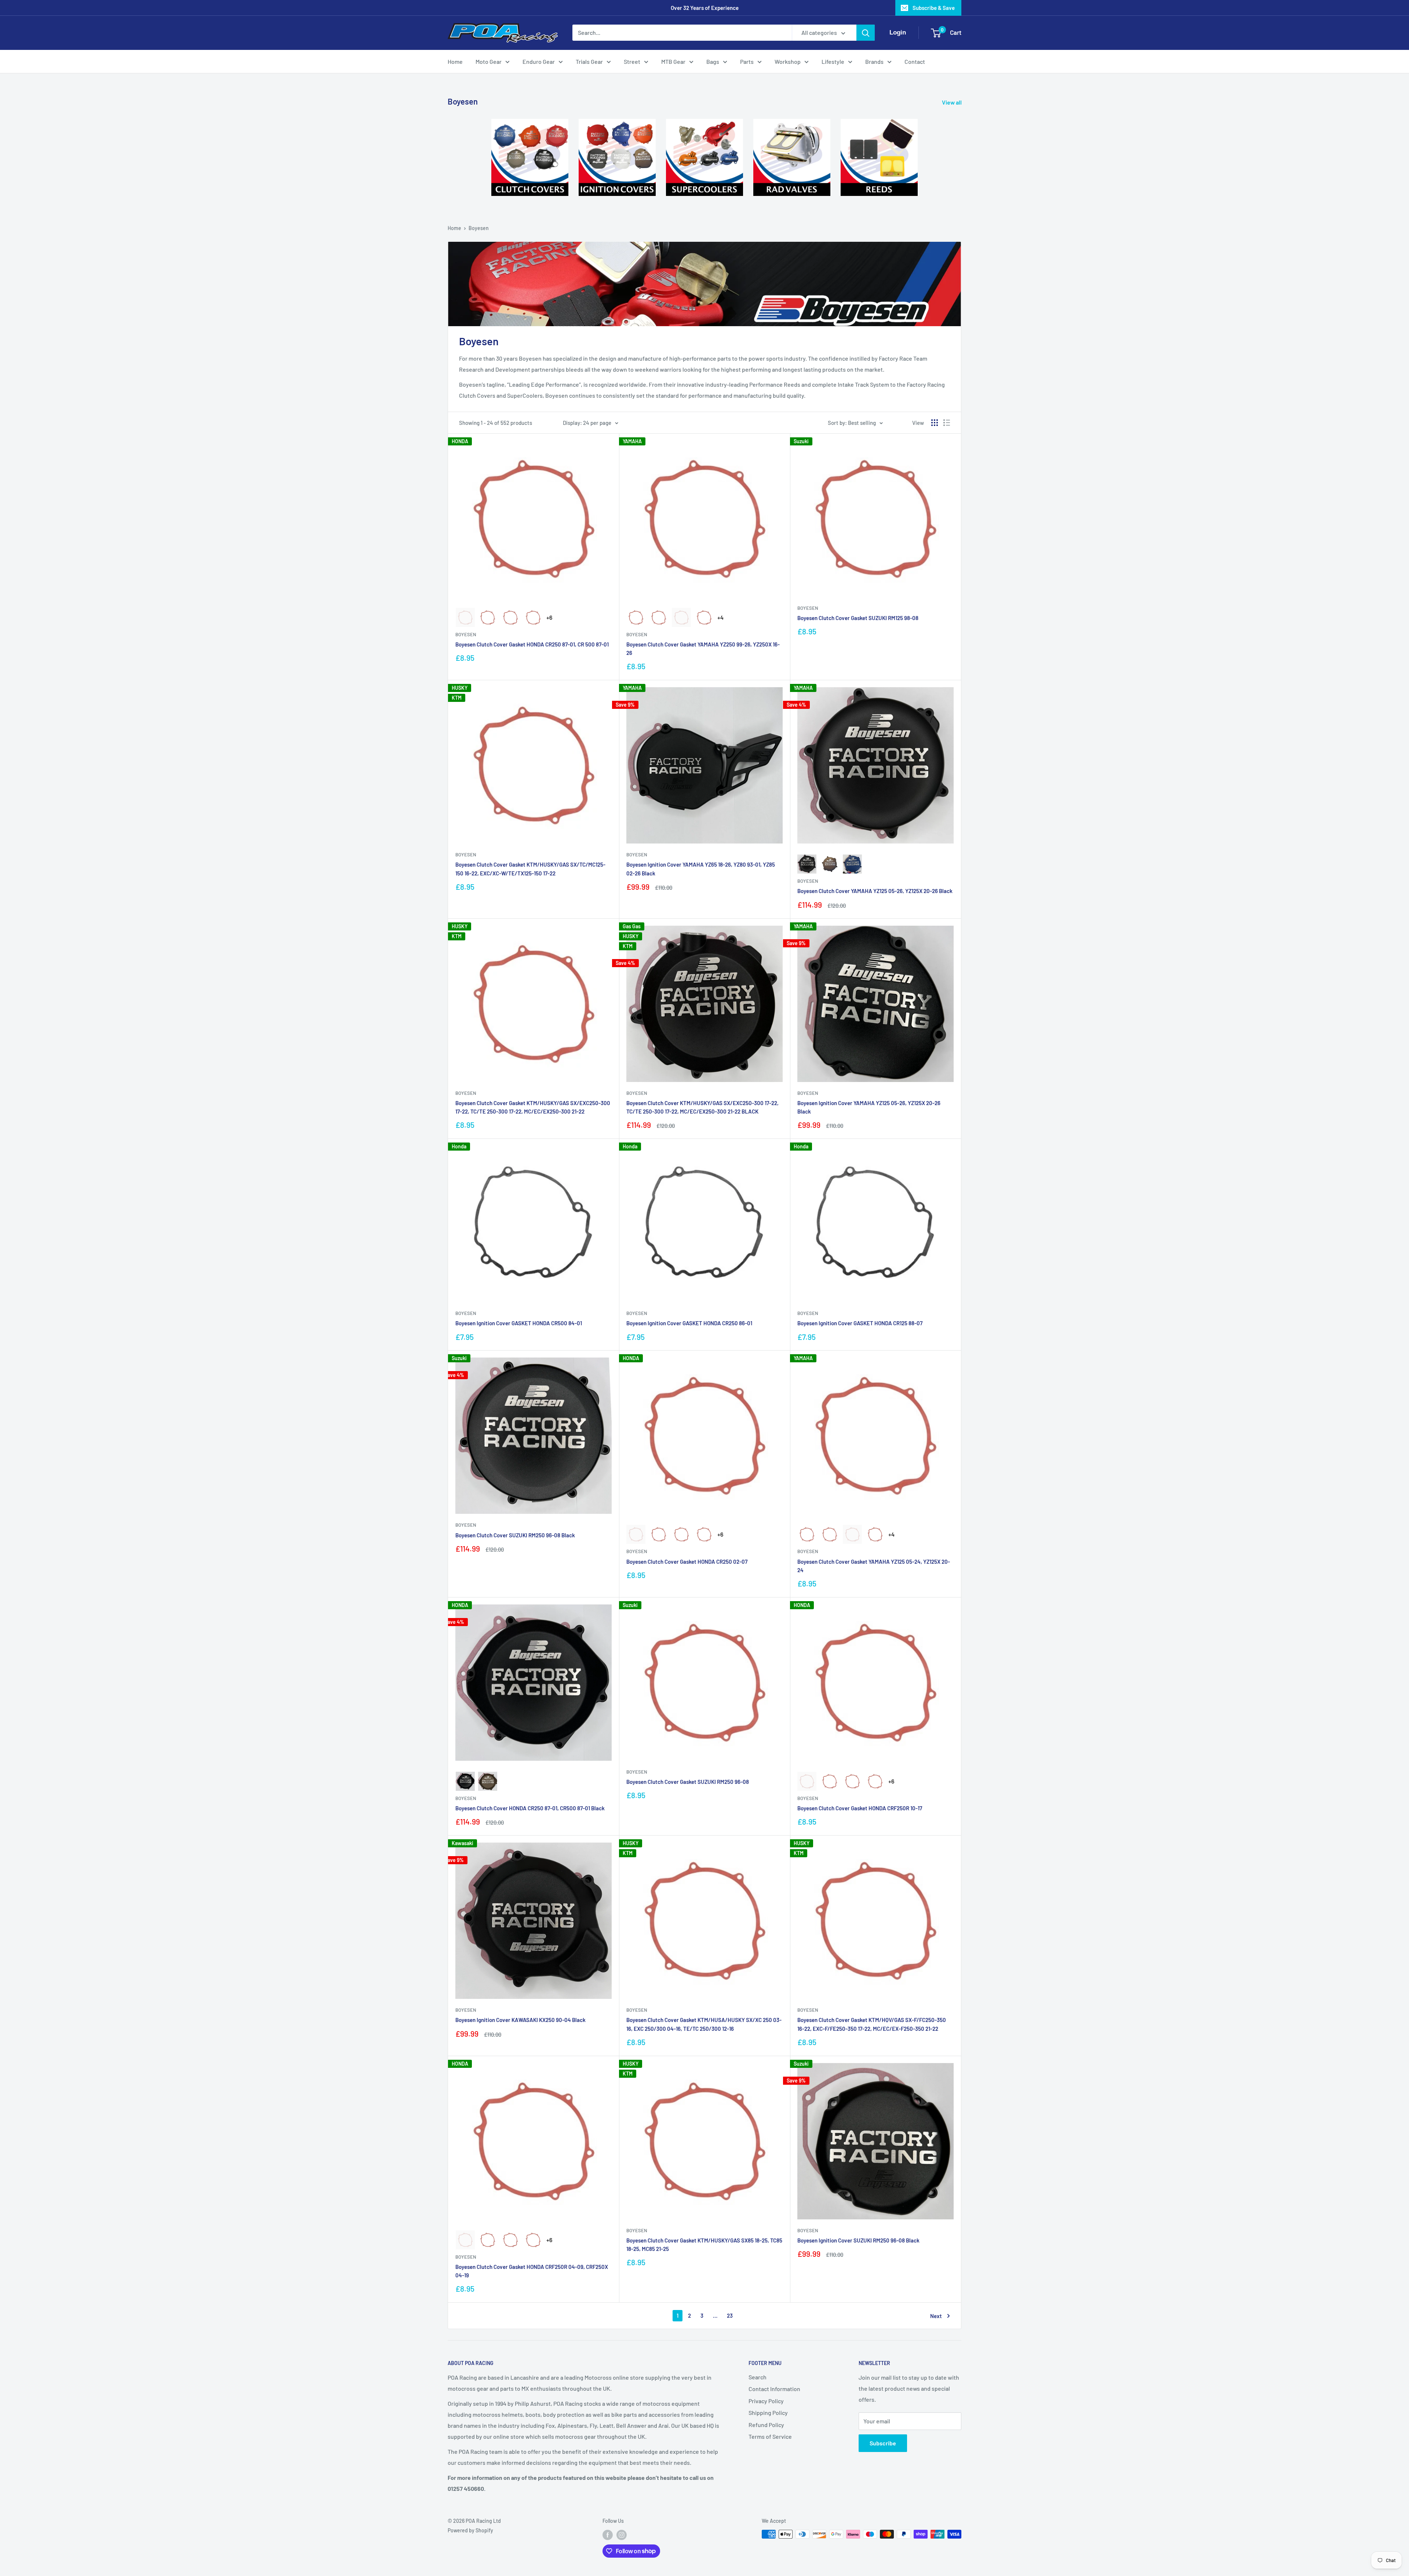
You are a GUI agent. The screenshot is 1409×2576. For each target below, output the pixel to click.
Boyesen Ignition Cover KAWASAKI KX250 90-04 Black (520, 2020)
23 (730, 2316)
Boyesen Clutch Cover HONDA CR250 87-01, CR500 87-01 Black (530, 1808)
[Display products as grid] (935, 423)
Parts (747, 61)
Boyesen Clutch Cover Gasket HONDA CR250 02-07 (687, 1562)
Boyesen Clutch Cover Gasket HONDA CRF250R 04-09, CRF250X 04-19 (532, 2271)
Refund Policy (766, 2425)
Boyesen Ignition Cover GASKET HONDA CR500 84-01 (519, 1323)
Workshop (788, 61)
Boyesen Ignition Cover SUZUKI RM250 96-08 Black (858, 2240)
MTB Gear (673, 61)
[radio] (465, 617)
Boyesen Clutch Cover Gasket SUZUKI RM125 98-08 (858, 618)
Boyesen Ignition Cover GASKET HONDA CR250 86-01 (689, 1323)
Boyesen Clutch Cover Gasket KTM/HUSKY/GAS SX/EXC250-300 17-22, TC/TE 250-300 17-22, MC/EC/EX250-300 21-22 (533, 1107)
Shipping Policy (768, 2413)
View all (952, 102)
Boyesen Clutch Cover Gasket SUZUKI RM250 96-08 (688, 1782)
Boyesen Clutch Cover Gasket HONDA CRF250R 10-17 (860, 1808)
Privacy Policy (766, 2401)
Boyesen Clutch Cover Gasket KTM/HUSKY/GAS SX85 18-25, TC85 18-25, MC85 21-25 (704, 2245)
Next (936, 2316)
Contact (915, 61)
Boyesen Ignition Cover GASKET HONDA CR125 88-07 (860, 1323)
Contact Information (774, 2389)
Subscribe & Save (934, 8)
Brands (874, 61)
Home (455, 61)
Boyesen (479, 228)
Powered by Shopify (470, 2530)
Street (632, 61)
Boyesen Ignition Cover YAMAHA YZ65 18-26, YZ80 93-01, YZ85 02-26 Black (701, 869)
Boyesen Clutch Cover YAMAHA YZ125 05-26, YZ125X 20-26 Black (875, 891)
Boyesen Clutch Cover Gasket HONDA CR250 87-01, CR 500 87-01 (532, 644)
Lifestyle (833, 61)
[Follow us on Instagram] (622, 2535)
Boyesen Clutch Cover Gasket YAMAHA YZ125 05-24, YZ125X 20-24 (874, 1566)
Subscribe (883, 2443)
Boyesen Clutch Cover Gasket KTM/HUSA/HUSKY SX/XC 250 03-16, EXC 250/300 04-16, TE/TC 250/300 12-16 (704, 2024)
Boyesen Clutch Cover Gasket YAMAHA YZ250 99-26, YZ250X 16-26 (703, 648)
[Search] (866, 33)
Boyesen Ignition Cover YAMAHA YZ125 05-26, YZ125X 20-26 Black (869, 1107)
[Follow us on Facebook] (608, 2535)
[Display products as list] (947, 423)
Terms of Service (770, 2436)
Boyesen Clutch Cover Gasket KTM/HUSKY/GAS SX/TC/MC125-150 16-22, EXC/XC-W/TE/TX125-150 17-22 (530, 869)
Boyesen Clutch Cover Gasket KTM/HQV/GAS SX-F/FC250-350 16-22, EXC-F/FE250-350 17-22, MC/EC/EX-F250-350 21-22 (872, 2024)
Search (758, 2377)
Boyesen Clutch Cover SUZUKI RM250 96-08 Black (515, 1535)
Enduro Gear (539, 61)
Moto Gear (489, 61)
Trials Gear (589, 61)
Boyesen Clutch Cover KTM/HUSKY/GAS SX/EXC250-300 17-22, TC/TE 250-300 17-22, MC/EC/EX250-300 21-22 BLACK (702, 1107)
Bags (713, 61)
